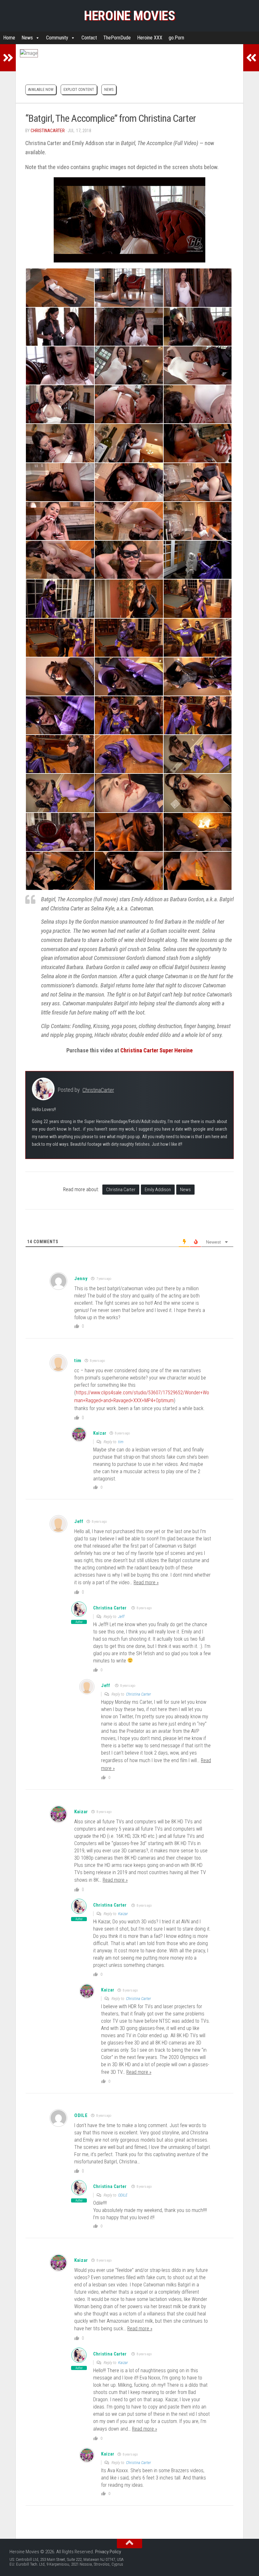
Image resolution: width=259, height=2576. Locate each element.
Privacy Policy (108, 2552)
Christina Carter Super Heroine (157, 1050)
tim (78, 1361)
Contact (89, 38)
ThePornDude (117, 38)
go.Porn (176, 38)
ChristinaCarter (48, 131)
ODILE (123, 2195)
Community (57, 38)
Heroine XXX (150, 38)
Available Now (41, 90)
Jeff (79, 1521)
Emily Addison (158, 1190)
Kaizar (123, 1914)
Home (9, 38)
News (27, 38)
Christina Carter (121, 1190)
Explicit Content (79, 90)
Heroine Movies (129, 16)
